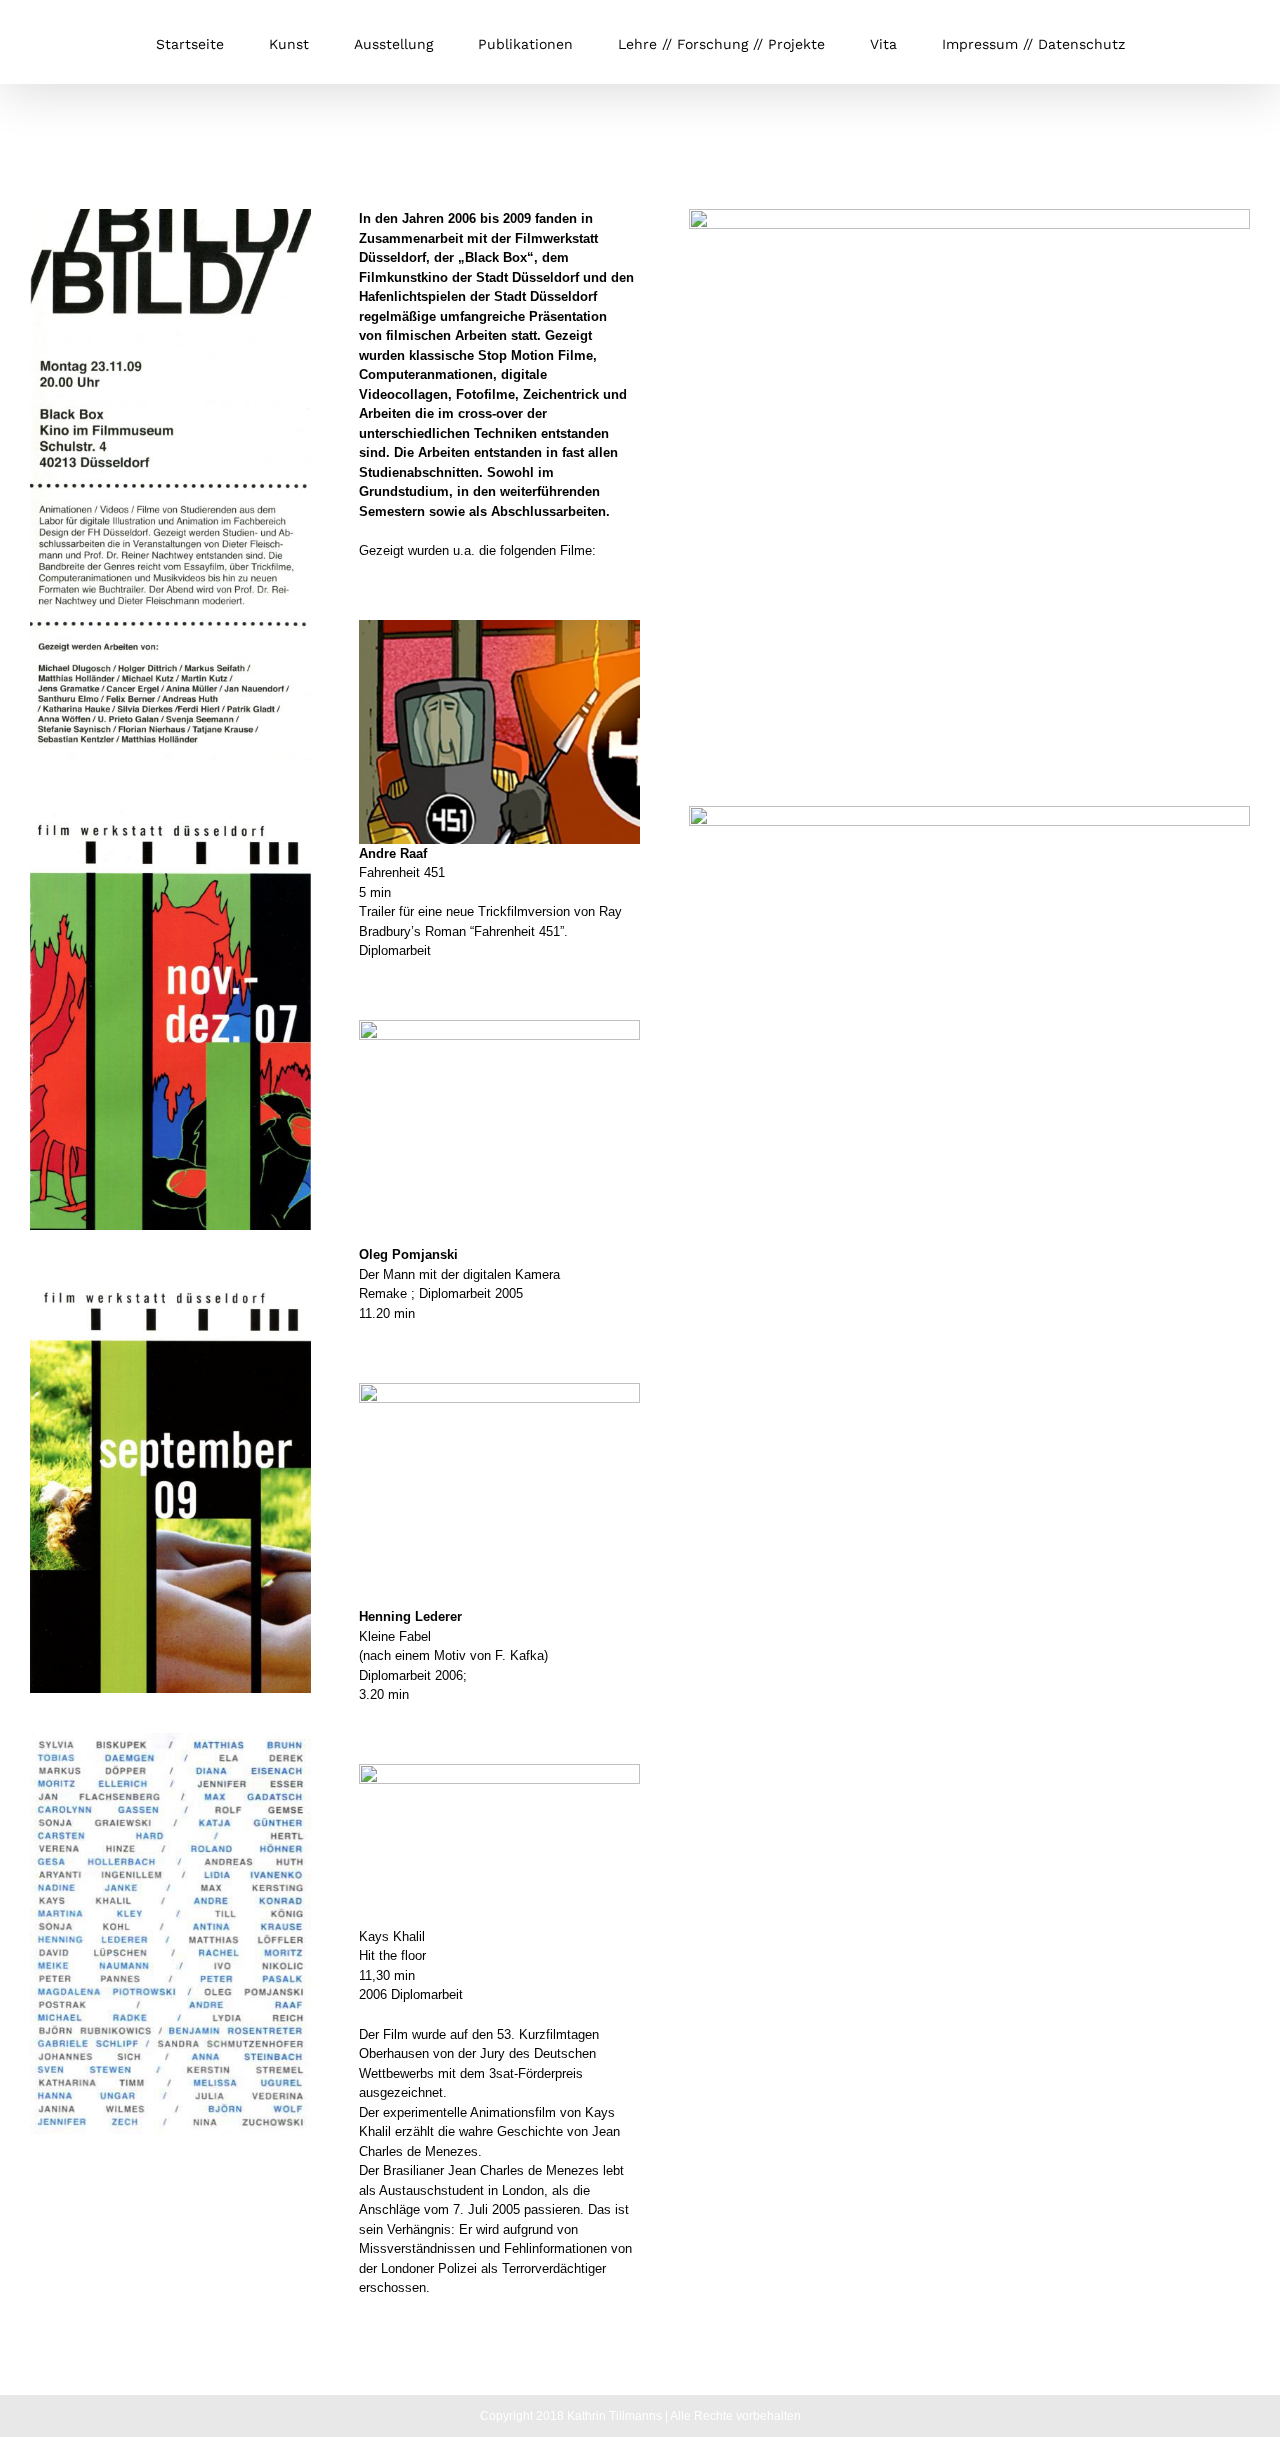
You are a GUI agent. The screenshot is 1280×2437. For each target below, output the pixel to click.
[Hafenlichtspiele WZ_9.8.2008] (969, 215)
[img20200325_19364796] (170, 215)
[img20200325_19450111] (170, 806)
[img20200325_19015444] (170, 1739)
